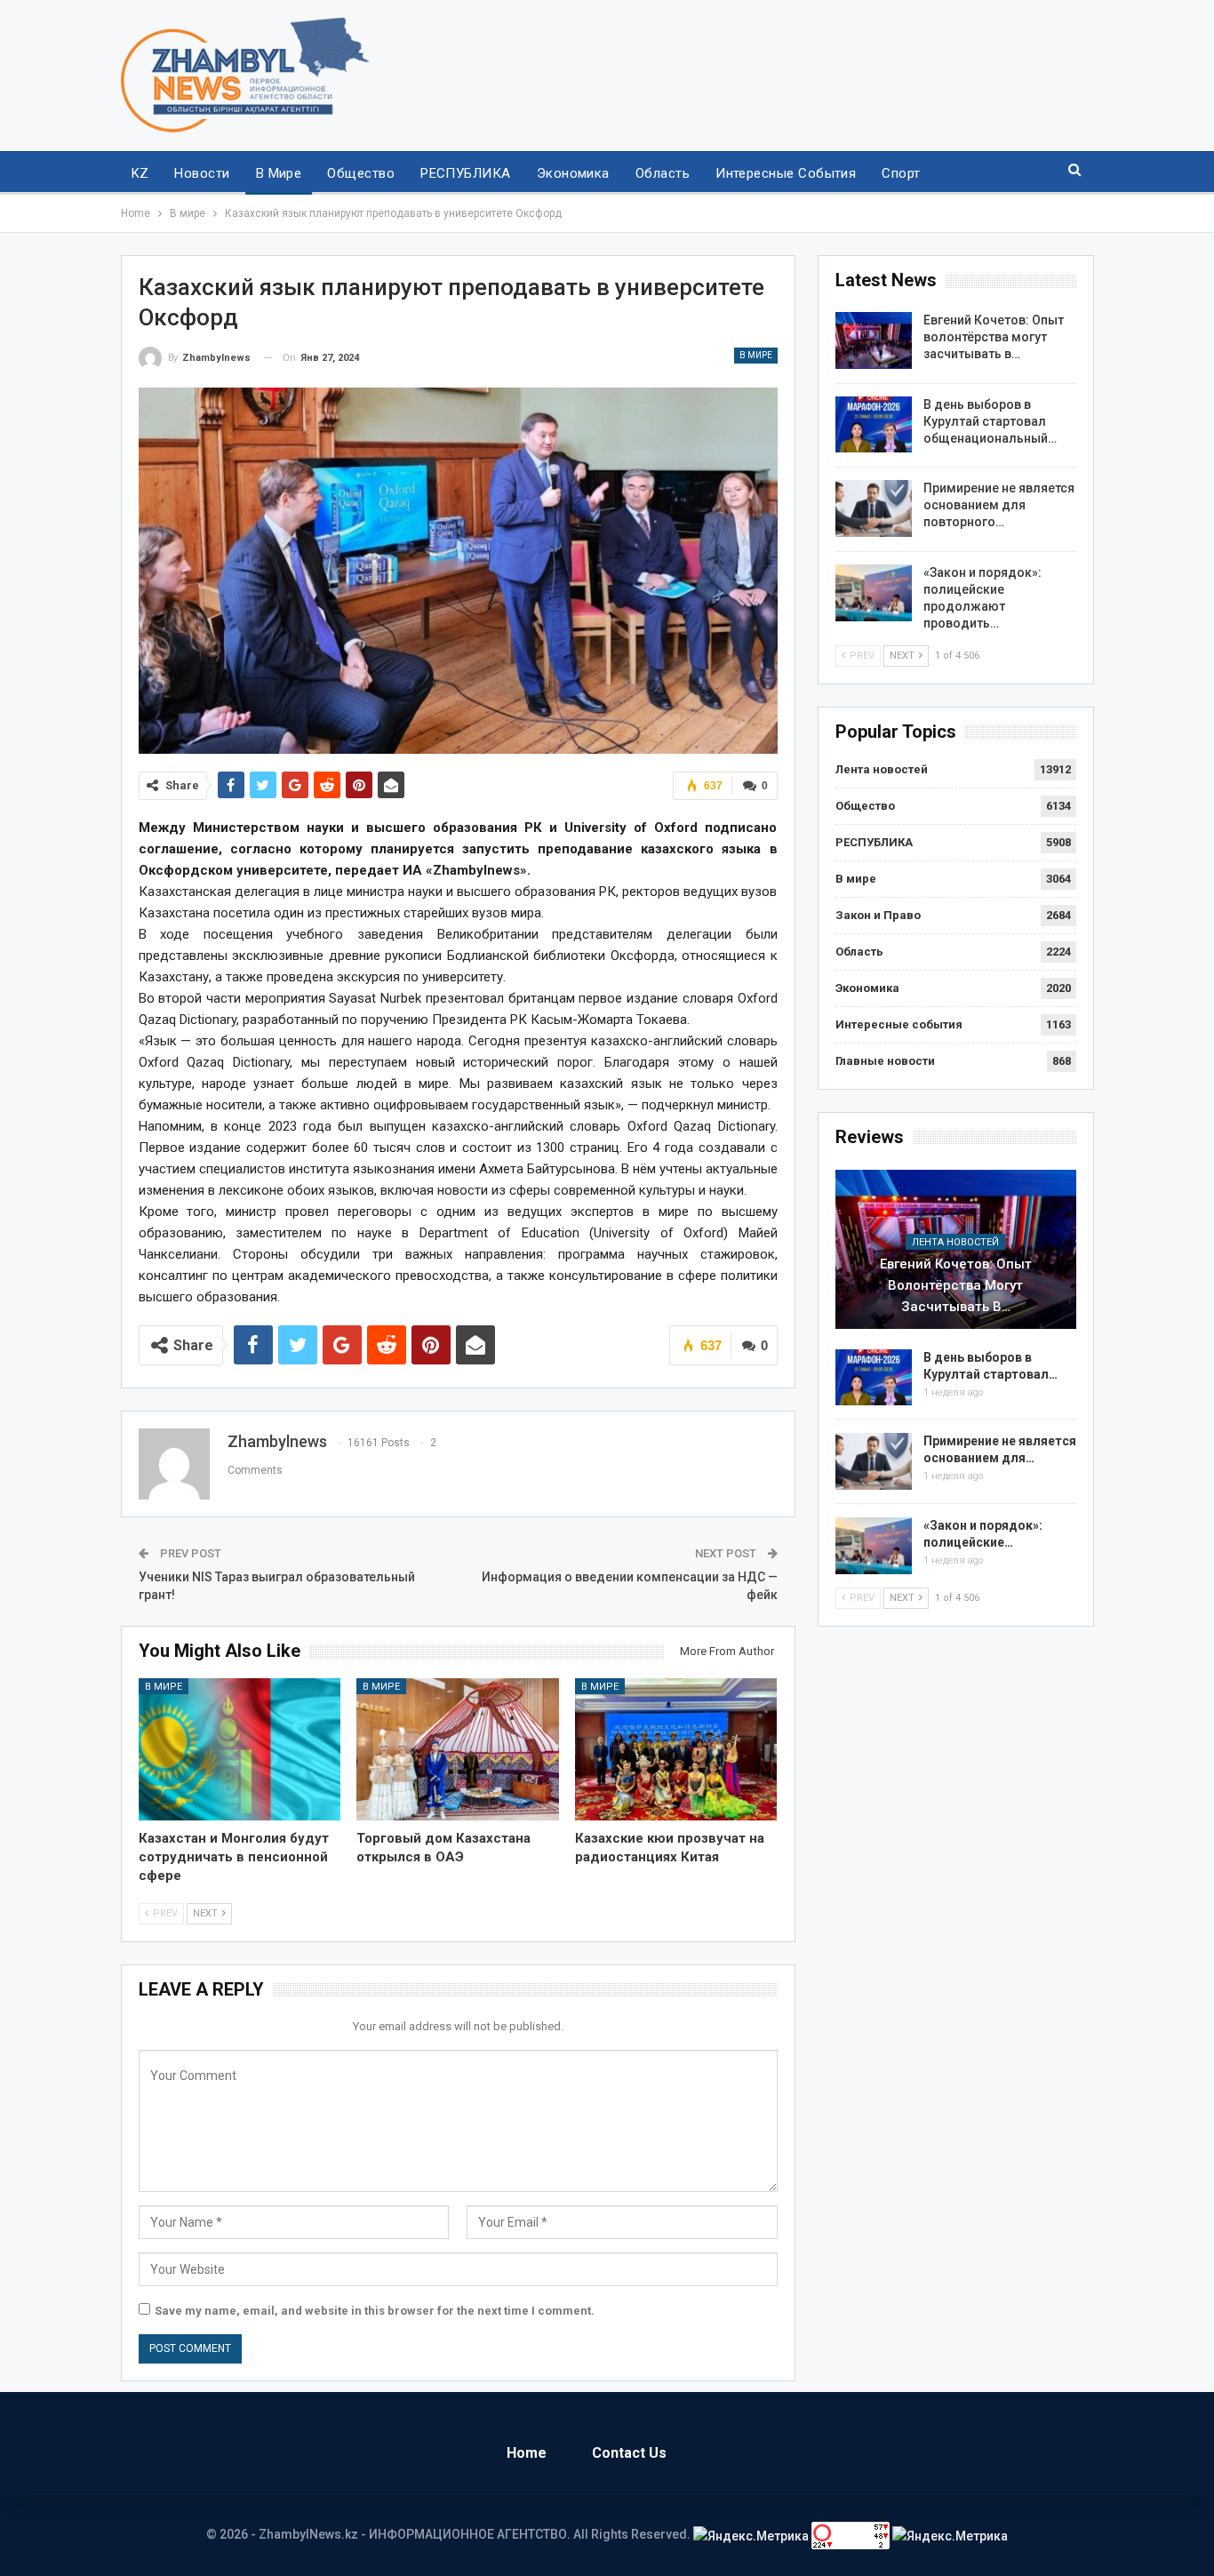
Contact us (629, 2453)
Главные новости (885, 1061)
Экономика (573, 173)
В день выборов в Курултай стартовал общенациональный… (990, 421)
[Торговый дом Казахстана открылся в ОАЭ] (458, 1749)
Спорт (901, 173)
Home (527, 2453)
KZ (140, 173)
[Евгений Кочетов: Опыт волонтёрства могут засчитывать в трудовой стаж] (874, 340)
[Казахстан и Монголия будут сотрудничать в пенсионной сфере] (240, 1749)
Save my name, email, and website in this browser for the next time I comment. (375, 2311)
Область (663, 173)
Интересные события (786, 173)
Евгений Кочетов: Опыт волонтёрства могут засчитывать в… (994, 337)
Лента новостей (882, 769)
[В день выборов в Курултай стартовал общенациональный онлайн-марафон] (874, 425)
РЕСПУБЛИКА (466, 173)
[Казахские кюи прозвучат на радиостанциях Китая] (676, 1749)
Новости (202, 173)
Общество (361, 173)
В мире (279, 173)
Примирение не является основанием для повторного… (999, 505)
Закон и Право (878, 915)
